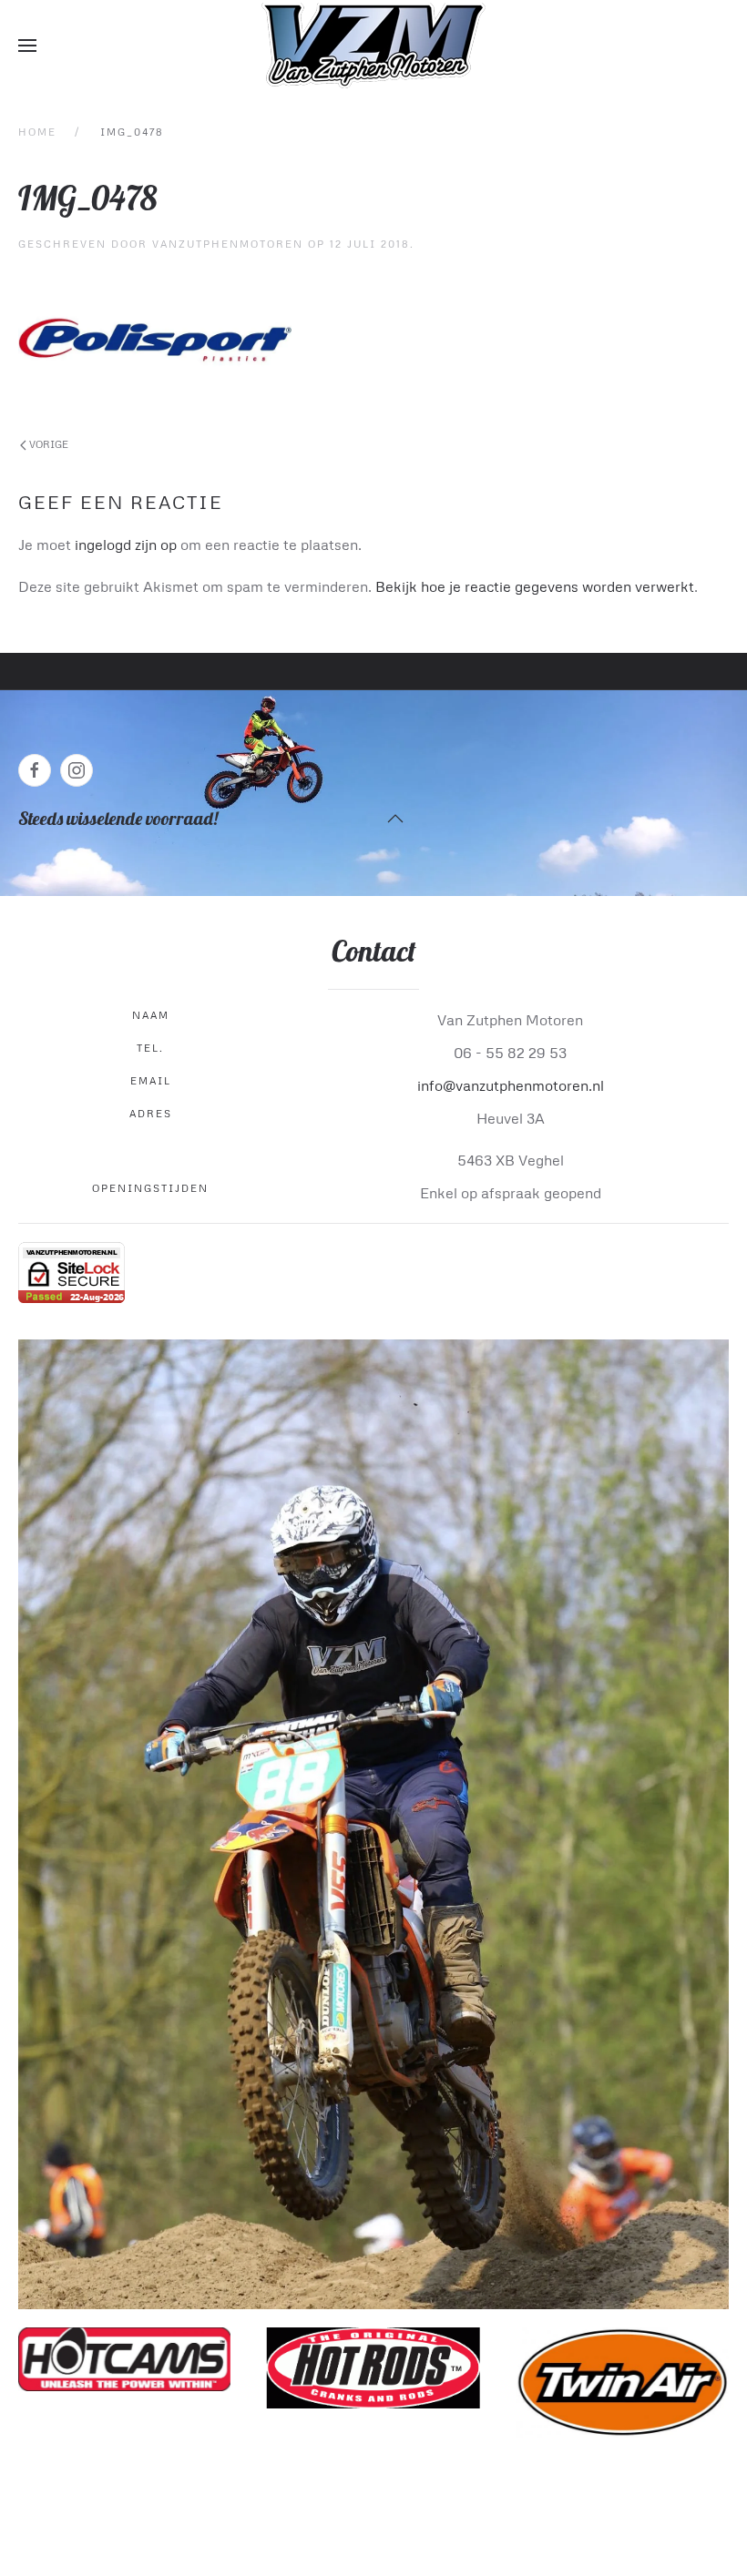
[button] (27, 46)
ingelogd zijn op (126, 545)
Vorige (47, 444)
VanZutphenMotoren (228, 244)
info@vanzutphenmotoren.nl (511, 1085)
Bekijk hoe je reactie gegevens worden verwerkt (535, 586)
